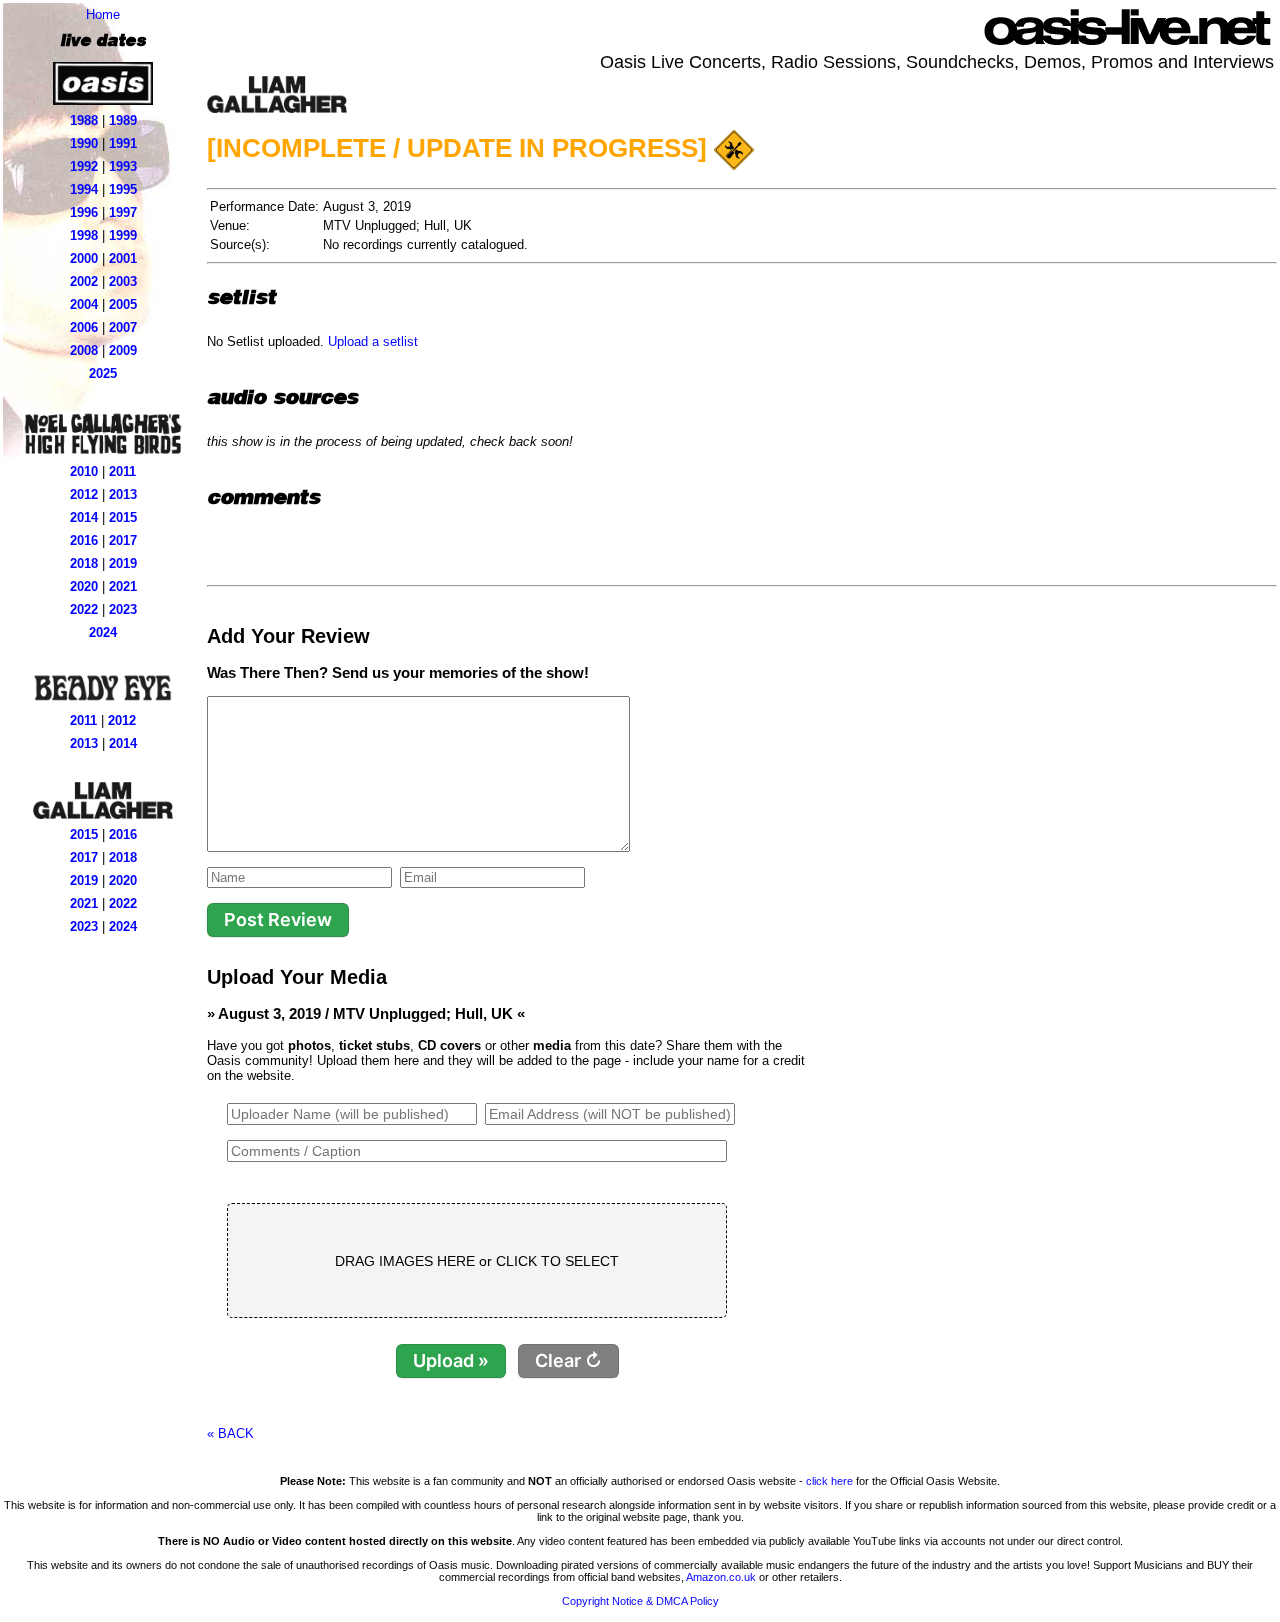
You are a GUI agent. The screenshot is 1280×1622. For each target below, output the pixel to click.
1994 (84, 189)
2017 (123, 540)
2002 (84, 281)
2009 (123, 350)
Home (103, 14)
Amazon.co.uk (721, 1577)
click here (829, 1481)
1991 (123, 143)
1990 (84, 143)
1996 (84, 212)
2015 (123, 517)
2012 (84, 494)
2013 (123, 494)
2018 (84, 563)
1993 (123, 166)
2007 (123, 327)
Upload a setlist (373, 341)
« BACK (230, 1433)
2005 (123, 304)
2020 (84, 586)
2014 (84, 517)
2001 (123, 258)
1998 (84, 235)
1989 (123, 120)
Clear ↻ (568, 1360)
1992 (84, 166)
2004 (84, 304)
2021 (123, 586)
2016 (84, 540)
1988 (84, 120)
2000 (84, 258)
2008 (84, 350)
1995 (123, 189)
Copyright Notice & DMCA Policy (640, 1601)
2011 (122, 471)
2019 (123, 563)
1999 (123, 235)
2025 (103, 373)
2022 (84, 609)
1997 (123, 212)
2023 (123, 609)
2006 (84, 327)
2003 (123, 281)
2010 (84, 471)
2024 (103, 632)
